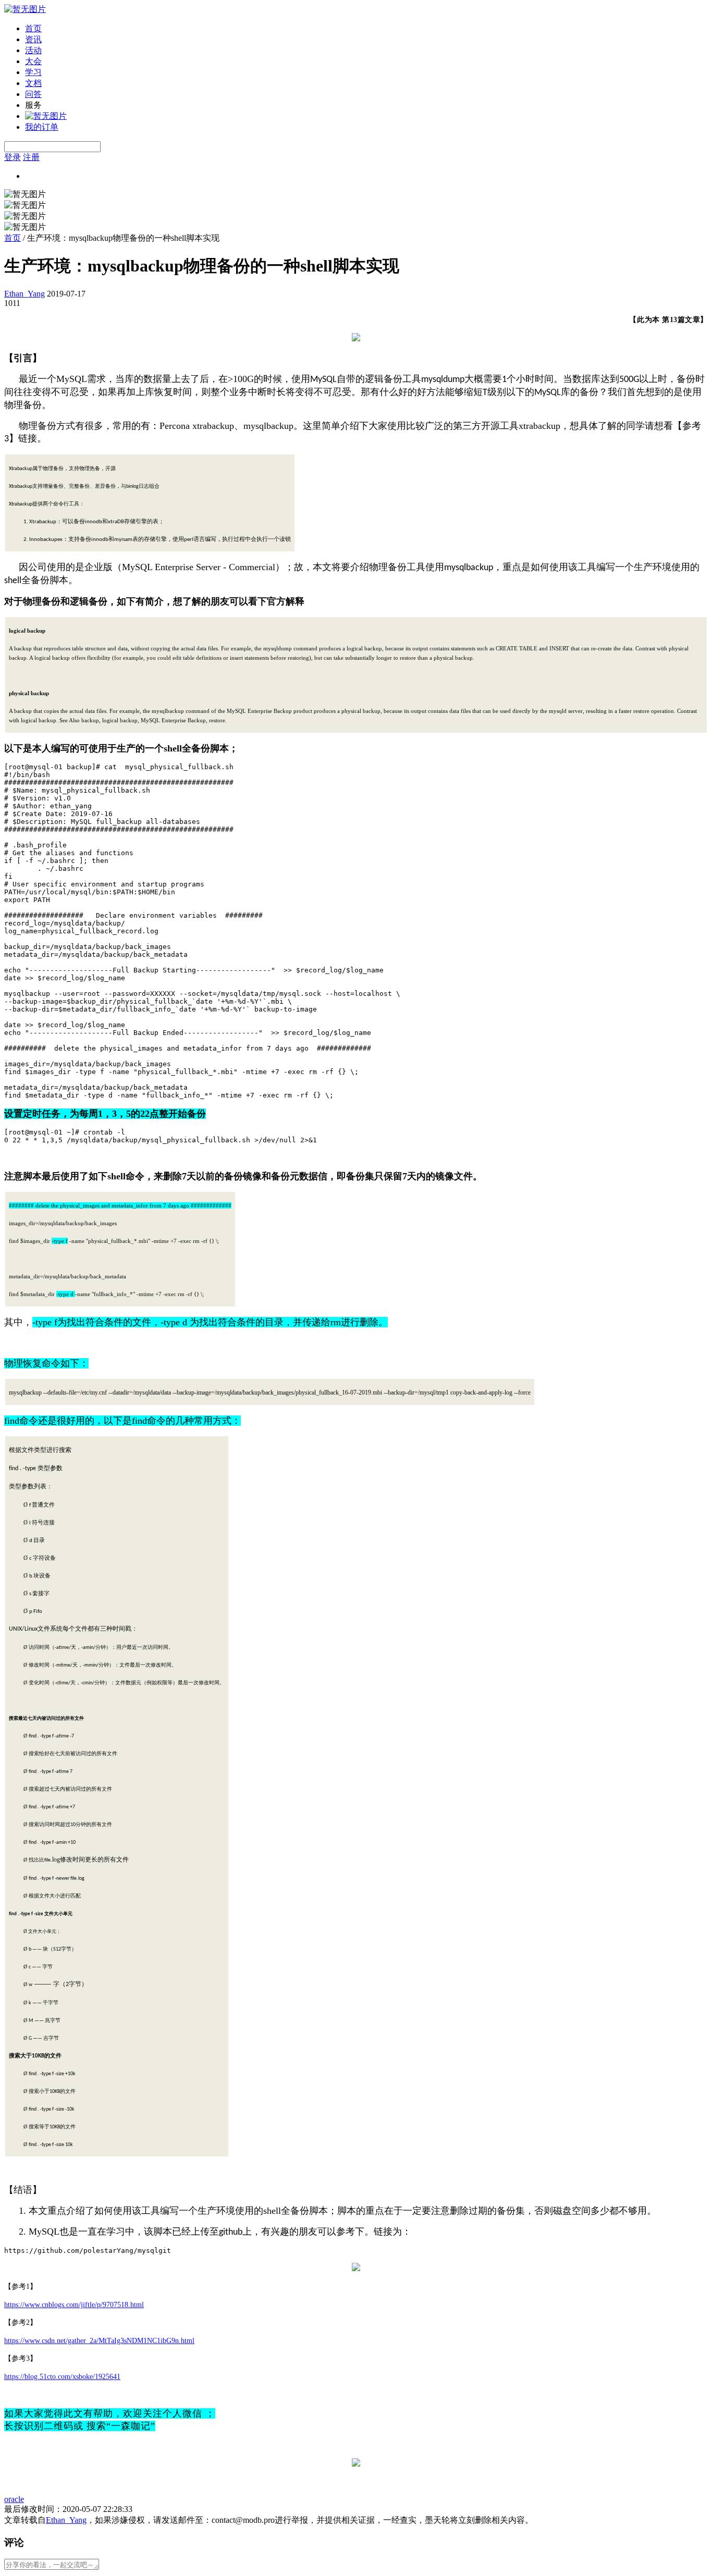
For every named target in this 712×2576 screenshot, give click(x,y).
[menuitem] (366, 29)
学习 (33, 72)
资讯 (33, 39)
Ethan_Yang (24, 294)
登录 (13, 157)
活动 (33, 50)
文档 (33, 83)
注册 (31, 157)
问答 (33, 94)
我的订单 (42, 127)
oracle (14, 2499)
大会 (33, 61)
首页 (33, 28)
